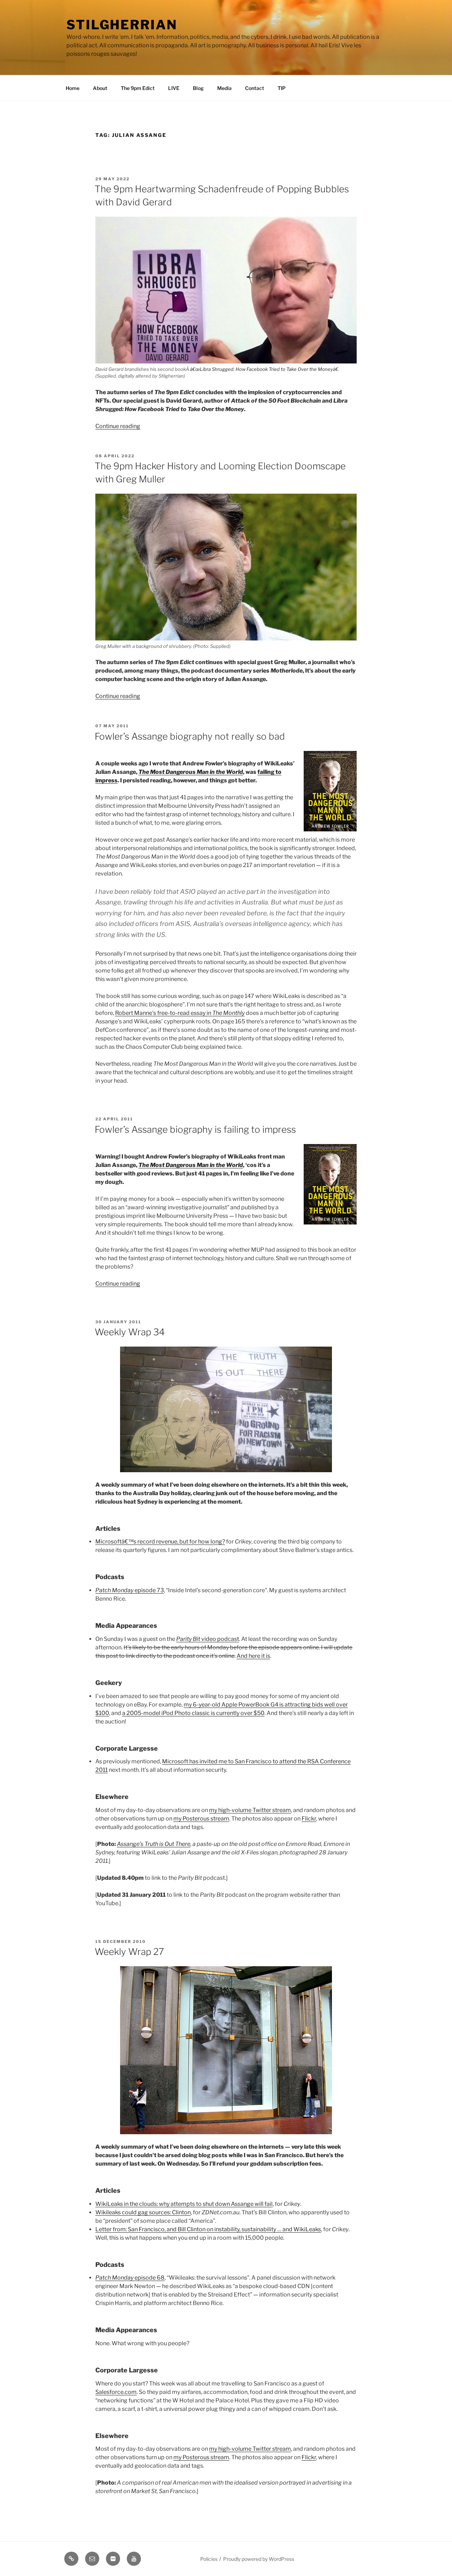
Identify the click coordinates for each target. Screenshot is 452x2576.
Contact (255, 88)
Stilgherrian (122, 25)
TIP (282, 88)
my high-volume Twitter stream (250, 1810)
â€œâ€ (264, 369)
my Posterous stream (201, 1819)
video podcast (208, 1639)
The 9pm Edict (138, 88)
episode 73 (130, 1590)
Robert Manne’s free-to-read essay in (180, 1013)
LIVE (174, 88)
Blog (198, 88)
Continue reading (118, 426)
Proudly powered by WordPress (259, 2559)
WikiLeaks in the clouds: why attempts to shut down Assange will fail (184, 2204)
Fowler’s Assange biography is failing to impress (195, 1129)
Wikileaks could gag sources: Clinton (143, 2212)
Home (73, 88)
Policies (209, 2559)
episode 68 (130, 2278)
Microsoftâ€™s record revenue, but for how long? (160, 1542)
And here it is (253, 1656)
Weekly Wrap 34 (130, 1332)
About (100, 88)
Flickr (309, 1819)
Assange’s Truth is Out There (154, 1844)
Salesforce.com (116, 2392)
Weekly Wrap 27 (129, 1952)
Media (224, 88)
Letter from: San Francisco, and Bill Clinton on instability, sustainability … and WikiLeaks (208, 2229)
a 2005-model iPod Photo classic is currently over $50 (193, 1713)
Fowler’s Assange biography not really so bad (190, 736)
